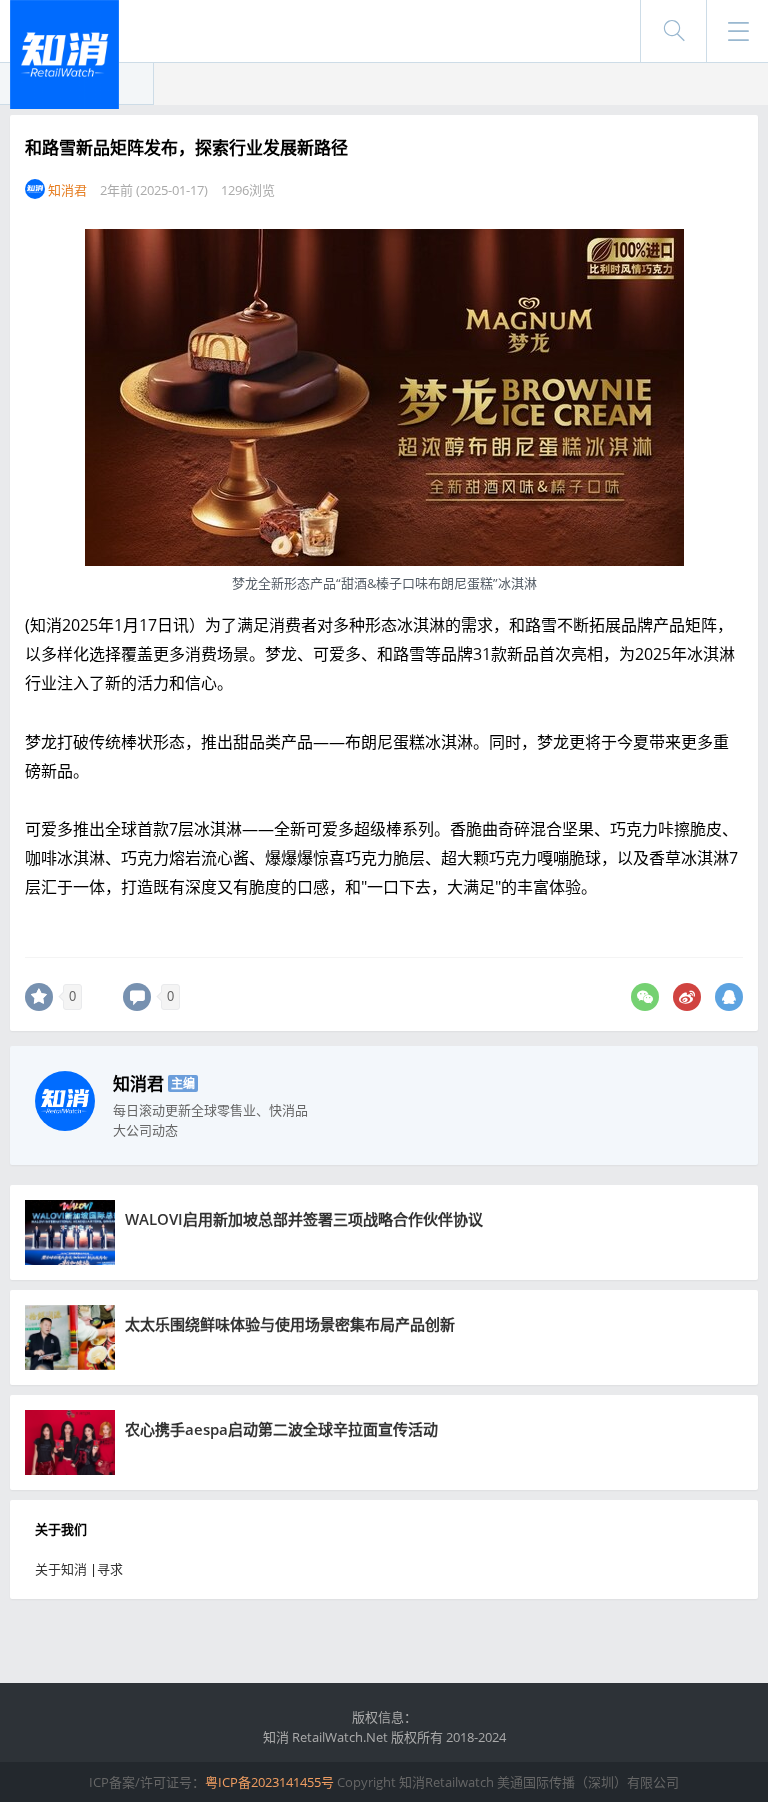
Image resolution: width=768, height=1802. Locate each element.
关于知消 (61, 1569)
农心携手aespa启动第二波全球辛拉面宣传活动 (281, 1429)
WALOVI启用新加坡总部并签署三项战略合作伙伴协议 (304, 1219)
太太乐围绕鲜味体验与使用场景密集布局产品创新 (290, 1324)
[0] (39, 997)
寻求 (110, 1569)
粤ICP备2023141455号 (269, 1782)
